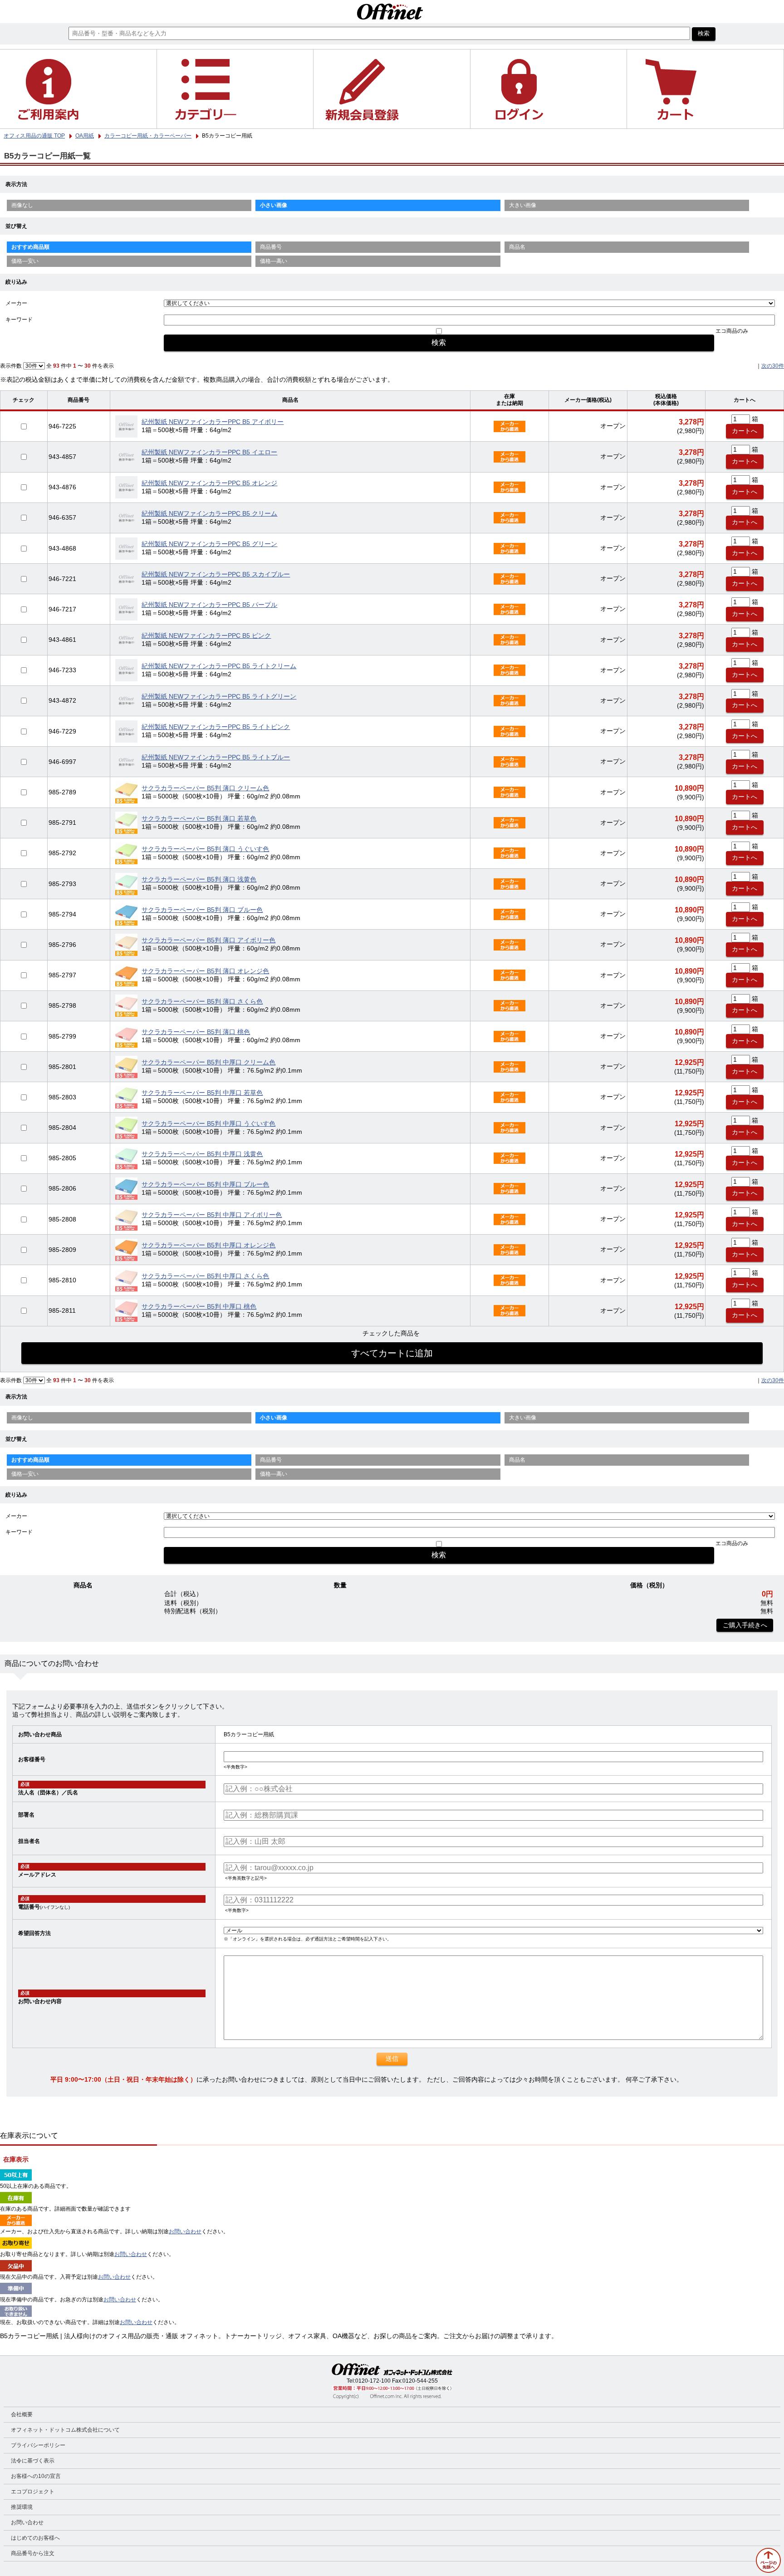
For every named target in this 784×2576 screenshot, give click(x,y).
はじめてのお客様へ (35, 2538)
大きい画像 (523, 205)
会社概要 (22, 2414)
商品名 (517, 247)
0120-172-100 (373, 2381)
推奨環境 (22, 2507)
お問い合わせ (185, 2231)
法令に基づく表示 (33, 2461)
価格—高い (274, 261)
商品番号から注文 (33, 2553)
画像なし (22, 205)
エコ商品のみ (732, 331)
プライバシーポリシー (38, 2445)
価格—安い (25, 261)
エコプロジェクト (33, 2492)
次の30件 (773, 366)
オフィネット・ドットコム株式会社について (65, 2430)
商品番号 (271, 247)
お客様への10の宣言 (36, 2476)
